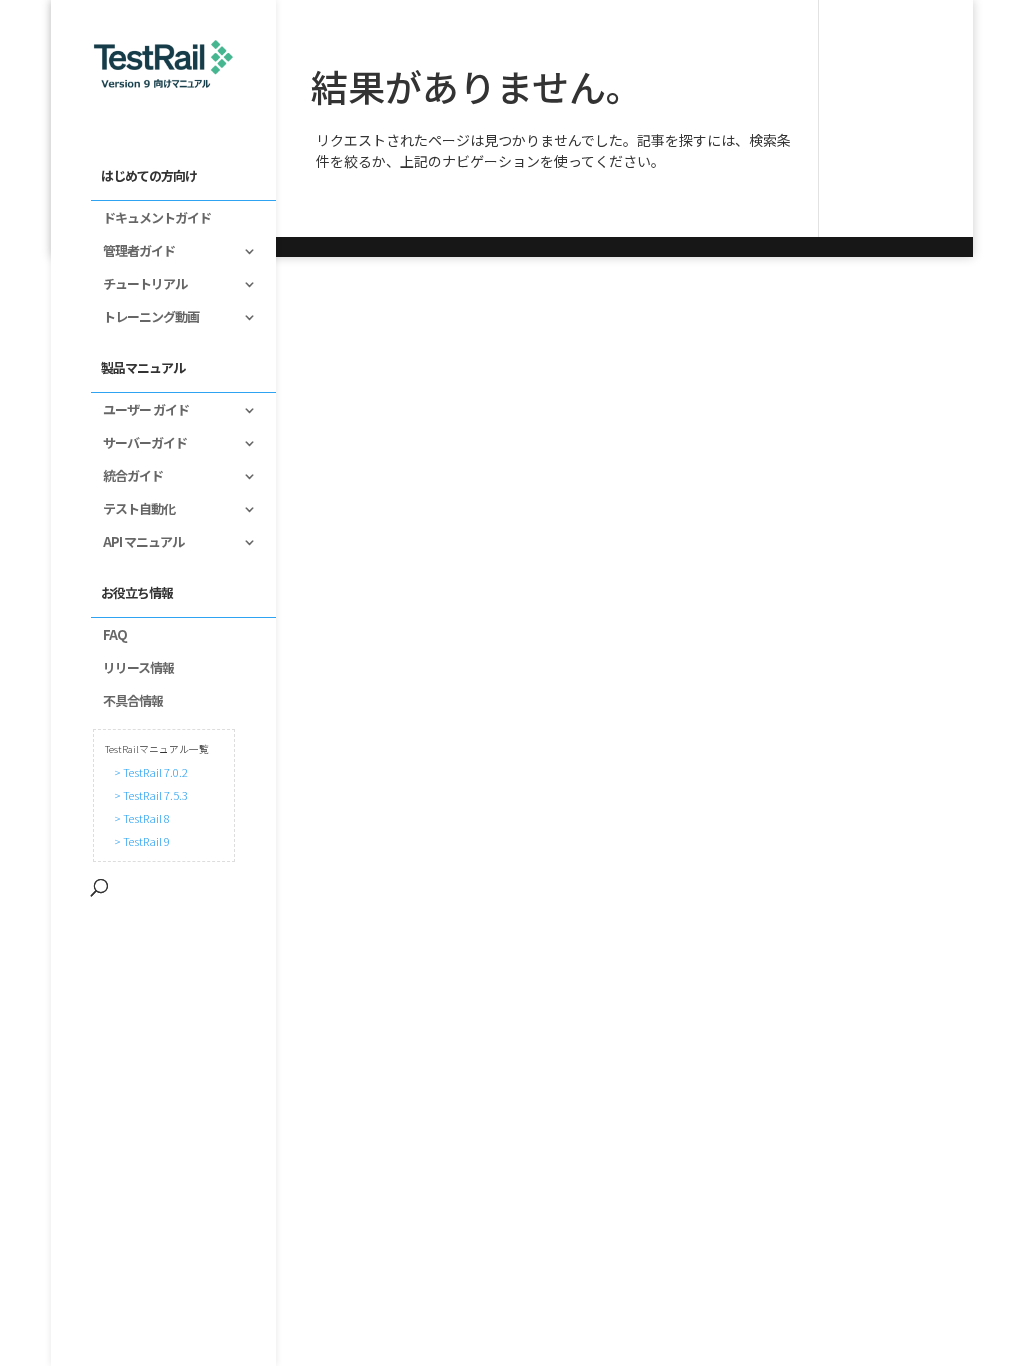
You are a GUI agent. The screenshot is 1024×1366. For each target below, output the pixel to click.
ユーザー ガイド (140, 411)
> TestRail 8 (140, 818)
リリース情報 (132, 669)
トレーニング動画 (145, 318)
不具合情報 (127, 702)
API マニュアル (137, 543)
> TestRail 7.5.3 (149, 795)
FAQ (109, 636)
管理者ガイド (133, 252)
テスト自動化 (133, 510)
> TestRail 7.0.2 (149, 772)
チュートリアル (139, 285)
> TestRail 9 (140, 841)
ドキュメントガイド (151, 219)
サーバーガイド (139, 444)
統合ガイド (127, 477)
